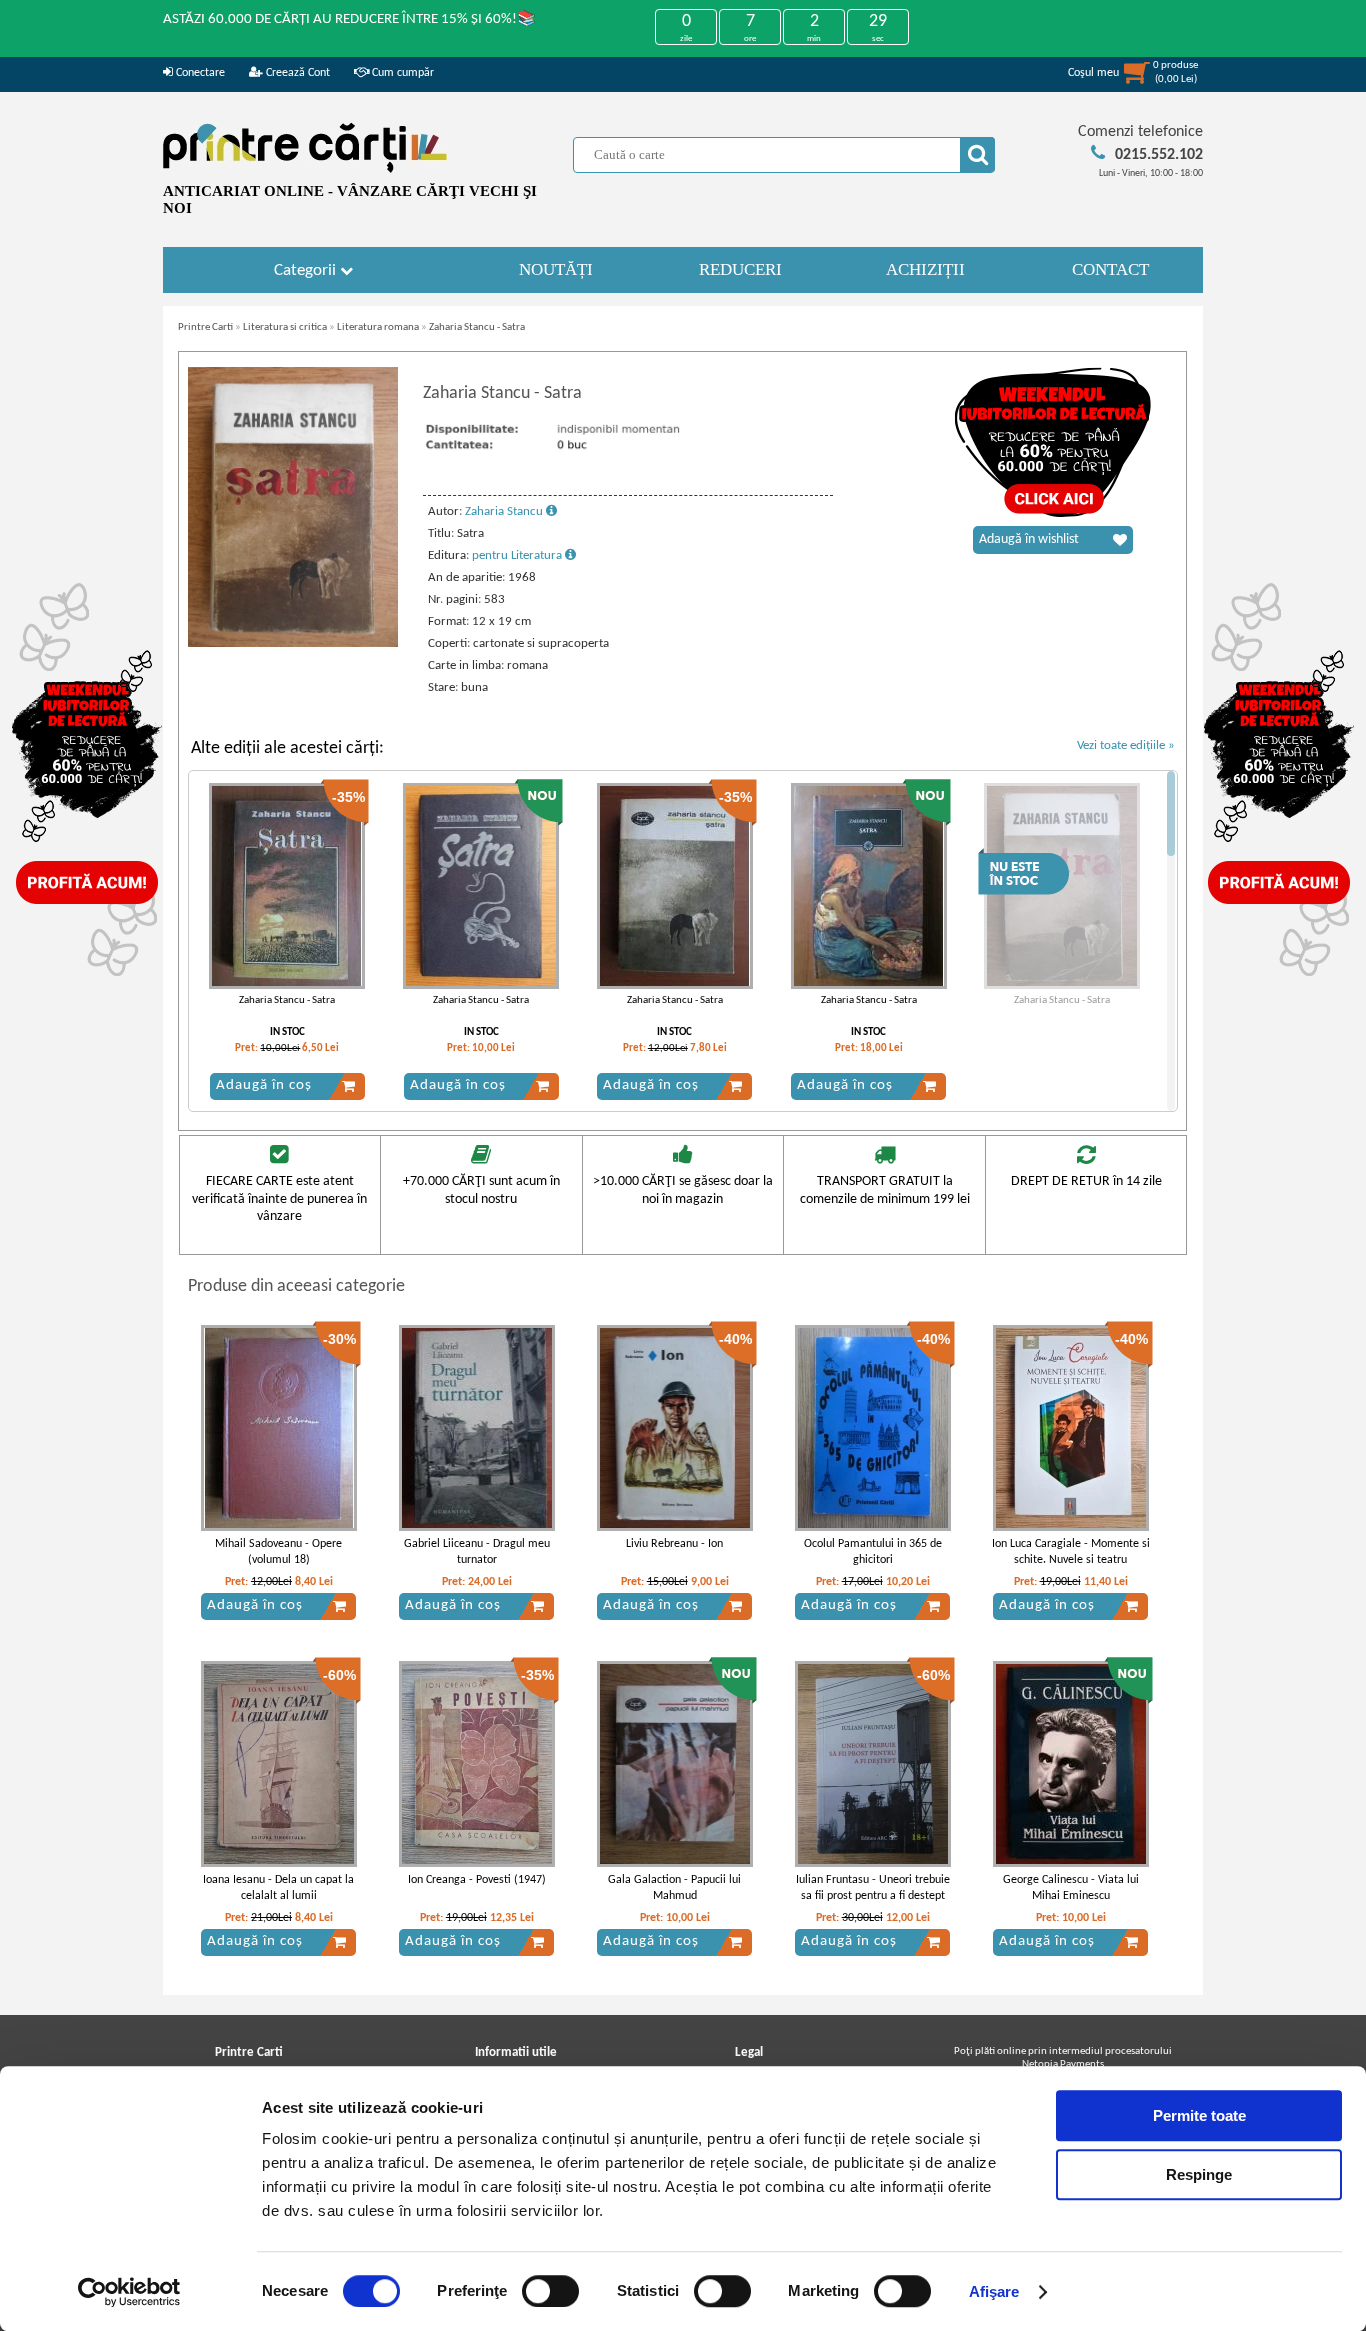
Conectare (199, 73)
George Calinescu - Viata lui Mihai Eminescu (1071, 1888)
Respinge (1199, 2174)
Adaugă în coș (264, 1085)
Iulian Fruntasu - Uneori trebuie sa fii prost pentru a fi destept (873, 1888)
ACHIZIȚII (925, 269)
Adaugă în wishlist (1029, 539)
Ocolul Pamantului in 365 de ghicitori (873, 1552)
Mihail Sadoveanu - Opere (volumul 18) (278, 1552)
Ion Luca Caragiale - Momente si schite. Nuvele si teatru (1071, 1552)
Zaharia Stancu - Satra (477, 327)
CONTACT (1110, 269)
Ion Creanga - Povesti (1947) (477, 1880)
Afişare (994, 2291)
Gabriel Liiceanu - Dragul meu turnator (477, 1552)
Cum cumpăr (401, 73)
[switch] (550, 2291)
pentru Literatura (518, 555)
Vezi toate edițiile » (1126, 745)
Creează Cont (296, 73)
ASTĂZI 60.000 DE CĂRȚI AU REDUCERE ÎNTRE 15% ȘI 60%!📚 (349, 19)
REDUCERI (740, 269)
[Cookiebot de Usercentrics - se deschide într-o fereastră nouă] (129, 2292)
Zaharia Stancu (505, 511)
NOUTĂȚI (556, 269)
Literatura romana (378, 327)
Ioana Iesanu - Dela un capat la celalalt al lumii (278, 1888)
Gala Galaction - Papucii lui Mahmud (674, 1888)
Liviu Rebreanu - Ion (674, 1544)
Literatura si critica (285, 327)
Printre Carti (205, 327)
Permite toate (1199, 2115)
